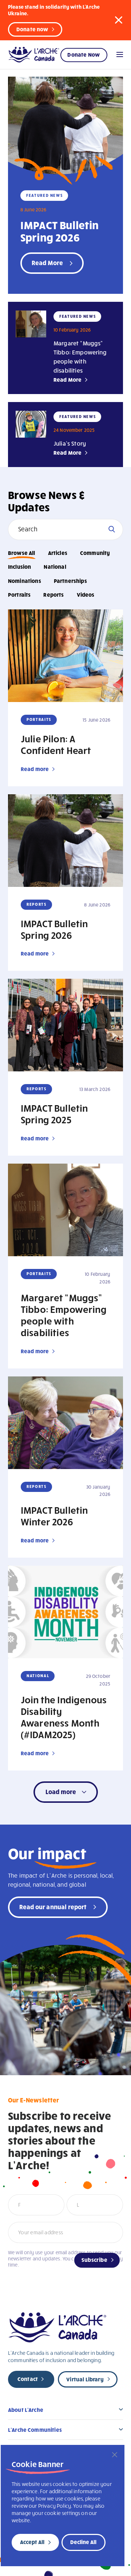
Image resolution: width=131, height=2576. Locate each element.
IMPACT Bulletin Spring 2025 (54, 1113)
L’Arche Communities (35, 2430)
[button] (119, 20)
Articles (58, 553)
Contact (28, 2379)
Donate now (32, 29)
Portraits (19, 595)
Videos (86, 595)
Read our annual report (53, 1906)
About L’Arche (26, 2410)
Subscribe (94, 2260)
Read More (68, 380)
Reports (53, 595)
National (55, 567)
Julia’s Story (70, 443)
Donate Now (84, 54)
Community (95, 553)
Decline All (83, 2542)
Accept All (32, 2542)
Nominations (25, 581)
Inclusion (19, 567)
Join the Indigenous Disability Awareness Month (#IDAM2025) (64, 1717)
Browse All (22, 553)
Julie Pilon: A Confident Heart (56, 744)
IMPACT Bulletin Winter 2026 (54, 1516)
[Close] (115, 2455)
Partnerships (70, 581)
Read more (35, 769)
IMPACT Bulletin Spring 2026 (59, 231)
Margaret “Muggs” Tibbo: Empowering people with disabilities (64, 1315)
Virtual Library (85, 2379)
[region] (63, 2506)
